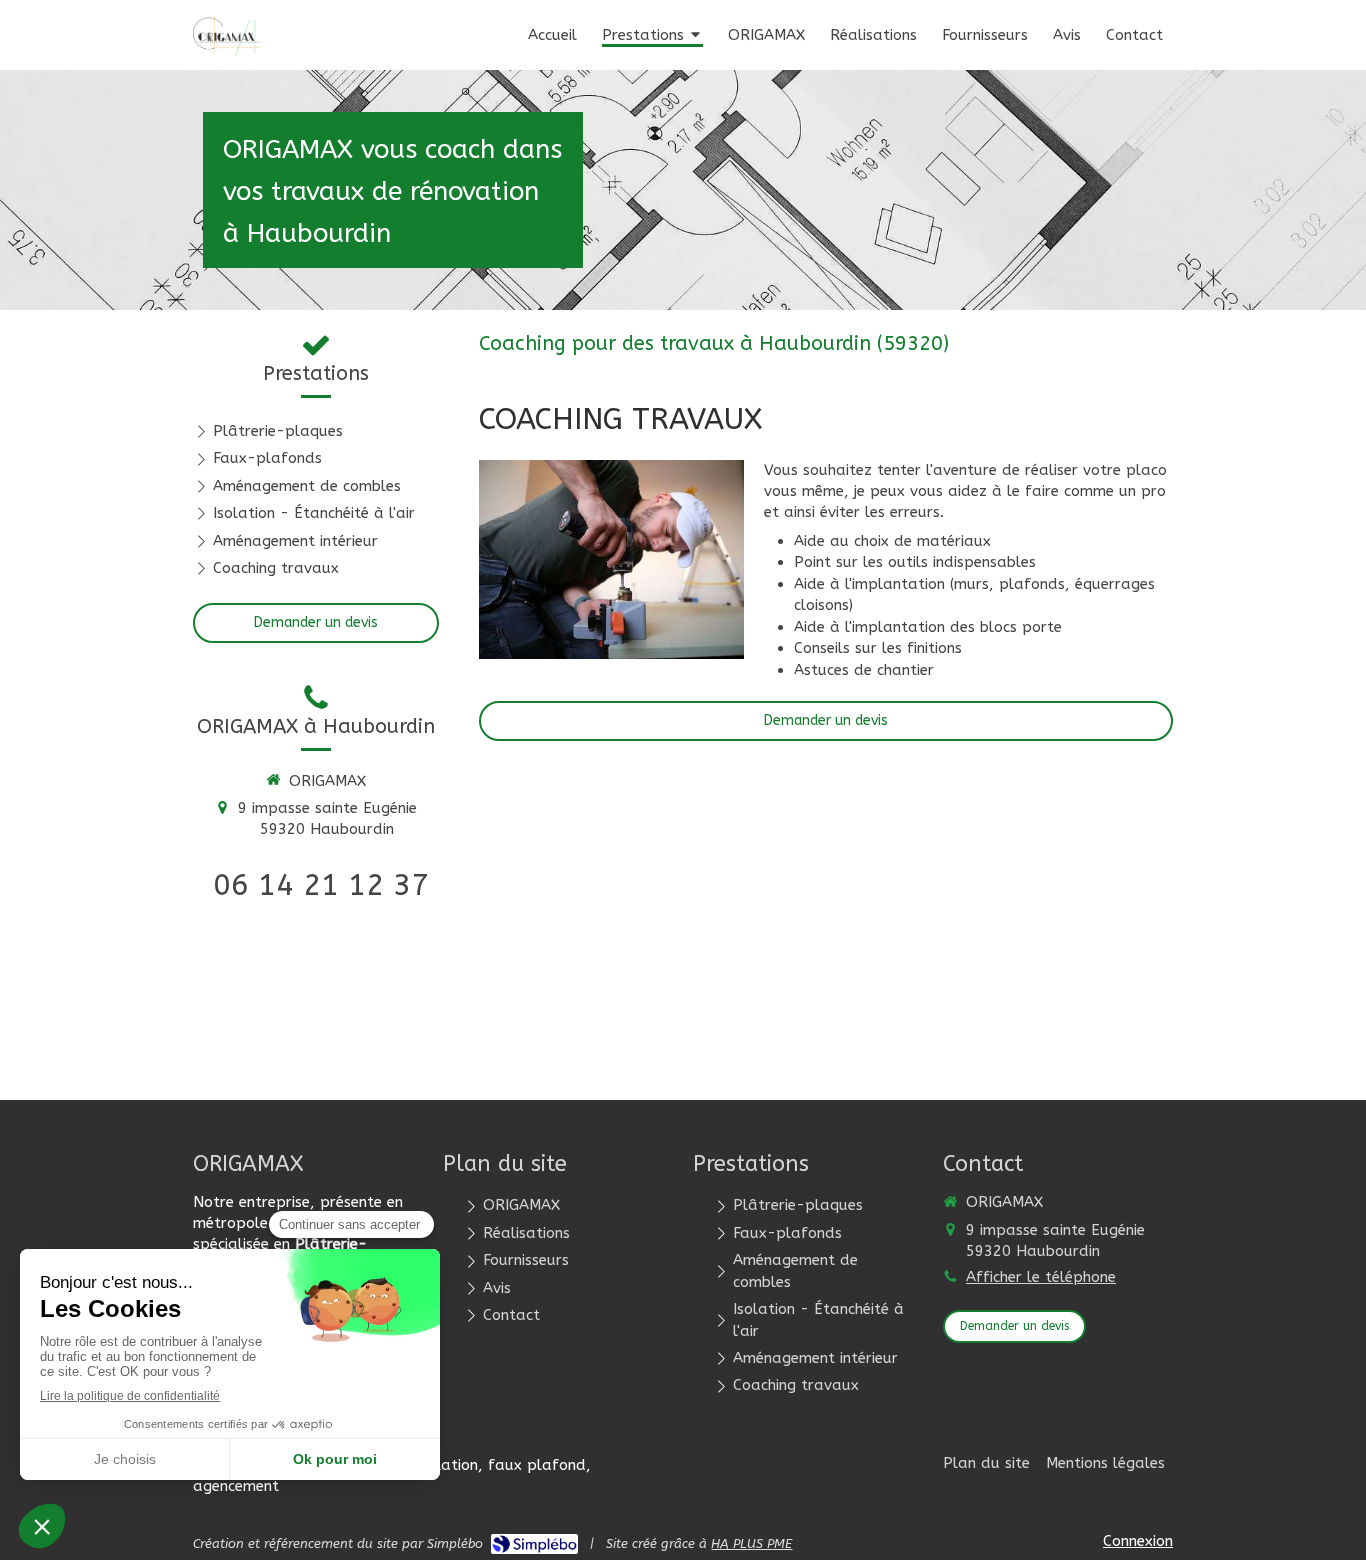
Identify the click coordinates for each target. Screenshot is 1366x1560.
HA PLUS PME (751, 1543)
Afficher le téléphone (1041, 1277)
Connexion (1138, 1541)
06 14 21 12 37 (321, 885)
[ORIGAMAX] (227, 51)
